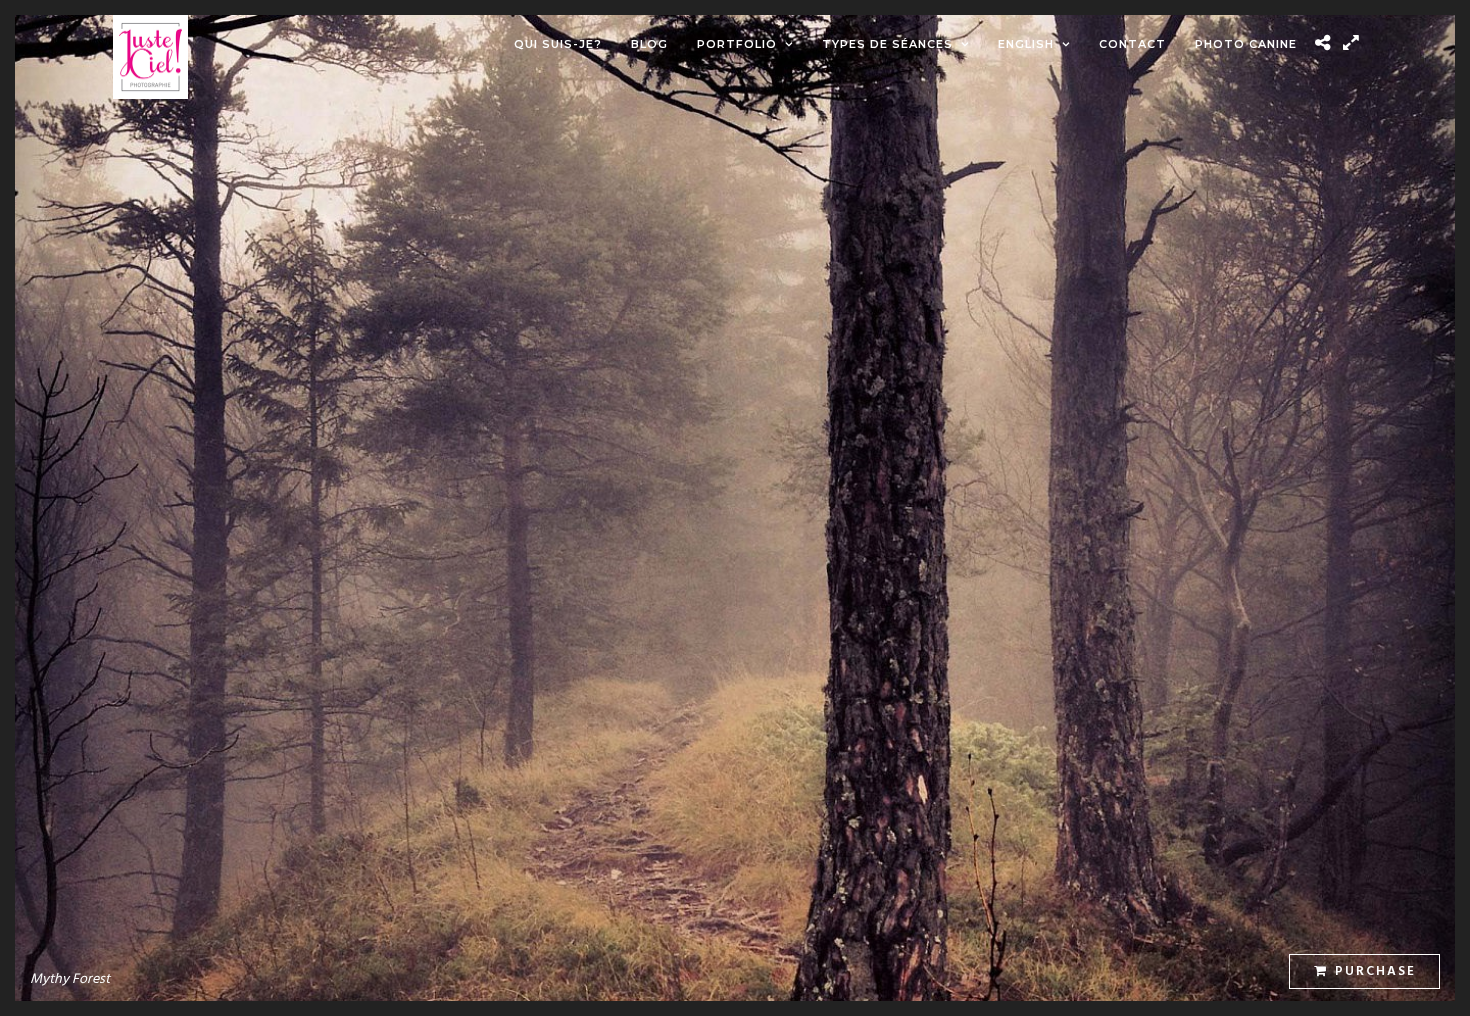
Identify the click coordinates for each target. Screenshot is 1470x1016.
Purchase (1375, 971)
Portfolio (737, 44)
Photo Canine (1246, 44)
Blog (649, 44)
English (1026, 44)
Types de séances (887, 44)
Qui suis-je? (558, 44)
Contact (1132, 44)
